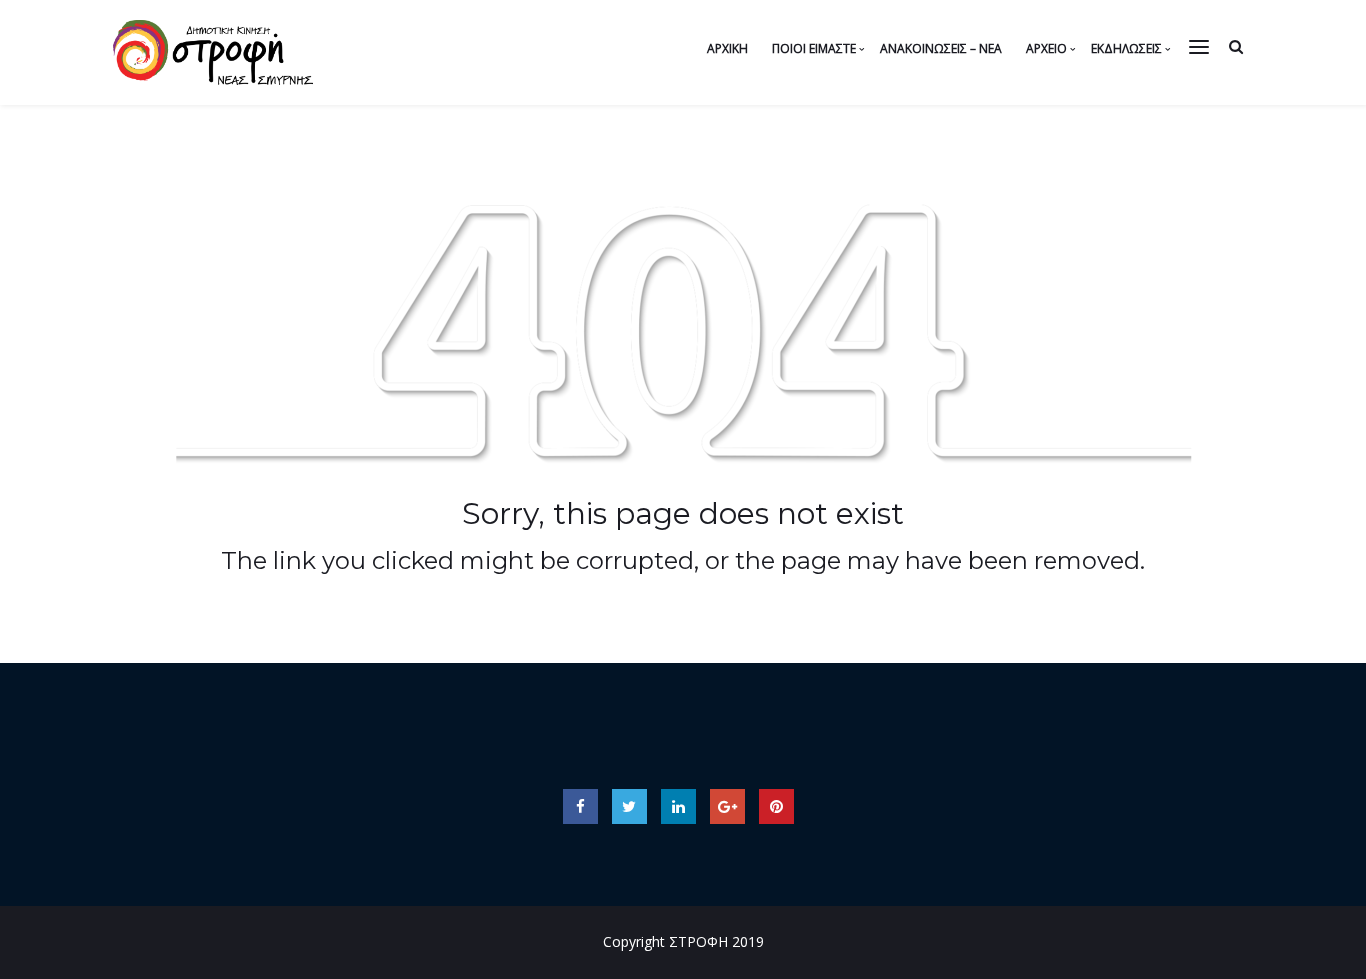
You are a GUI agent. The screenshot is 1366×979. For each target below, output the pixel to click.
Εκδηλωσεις (1126, 48)
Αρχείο (1046, 48)
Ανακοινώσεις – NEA (941, 48)
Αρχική (727, 48)
